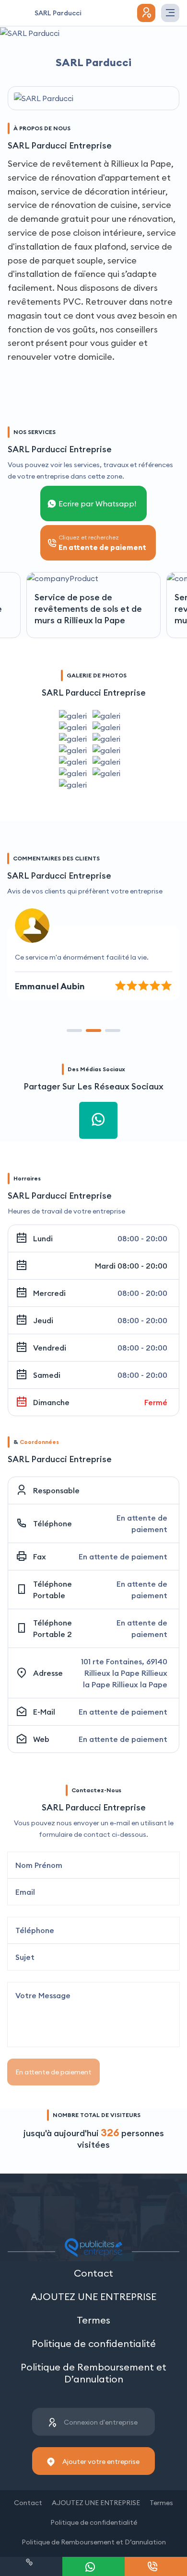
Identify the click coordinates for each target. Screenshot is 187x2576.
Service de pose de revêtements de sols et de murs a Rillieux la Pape (88, 609)
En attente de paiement (53, 2072)
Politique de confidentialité (94, 2343)
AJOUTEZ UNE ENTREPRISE (93, 2296)
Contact (93, 2273)
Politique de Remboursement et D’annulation (93, 2373)
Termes (93, 2320)
